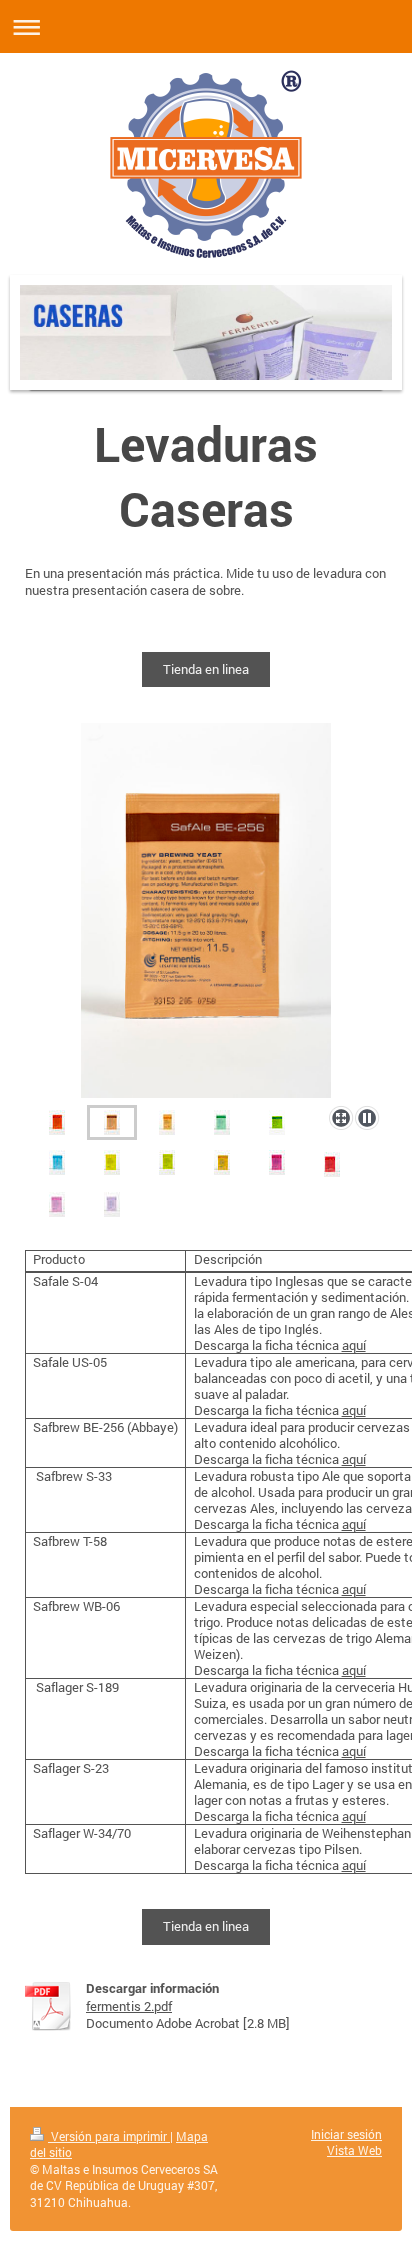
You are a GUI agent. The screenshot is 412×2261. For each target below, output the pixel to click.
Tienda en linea (206, 669)
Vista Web (354, 2150)
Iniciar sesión (346, 2134)
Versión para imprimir (109, 2136)
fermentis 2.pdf (129, 2006)
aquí (354, 1345)
